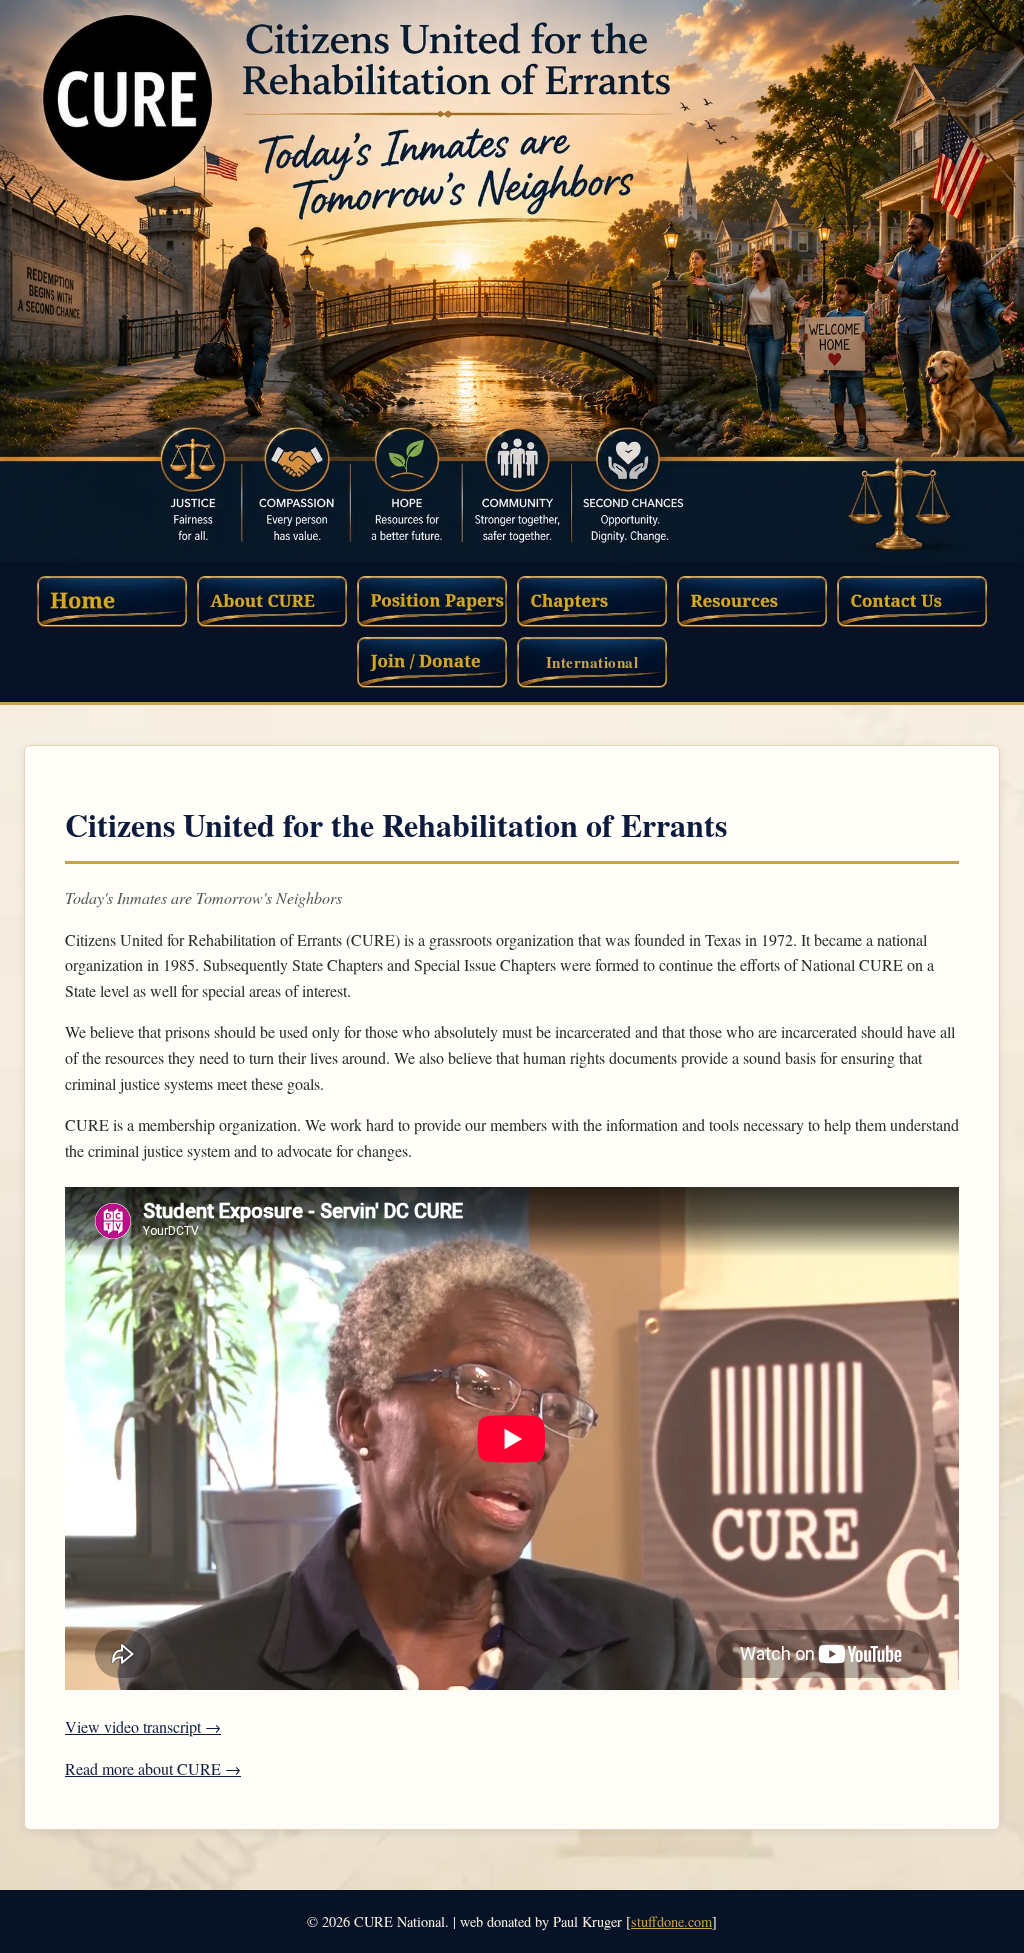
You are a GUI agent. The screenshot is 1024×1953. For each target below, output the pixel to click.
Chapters (592, 601)
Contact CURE (912, 601)
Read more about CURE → (153, 1768)
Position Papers (432, 601)
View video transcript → (143, 1726)
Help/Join (432, 662)
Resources (752, 601)
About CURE (272, 601)
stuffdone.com (671, 1921)
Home (112, 601)
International (592, 662)
